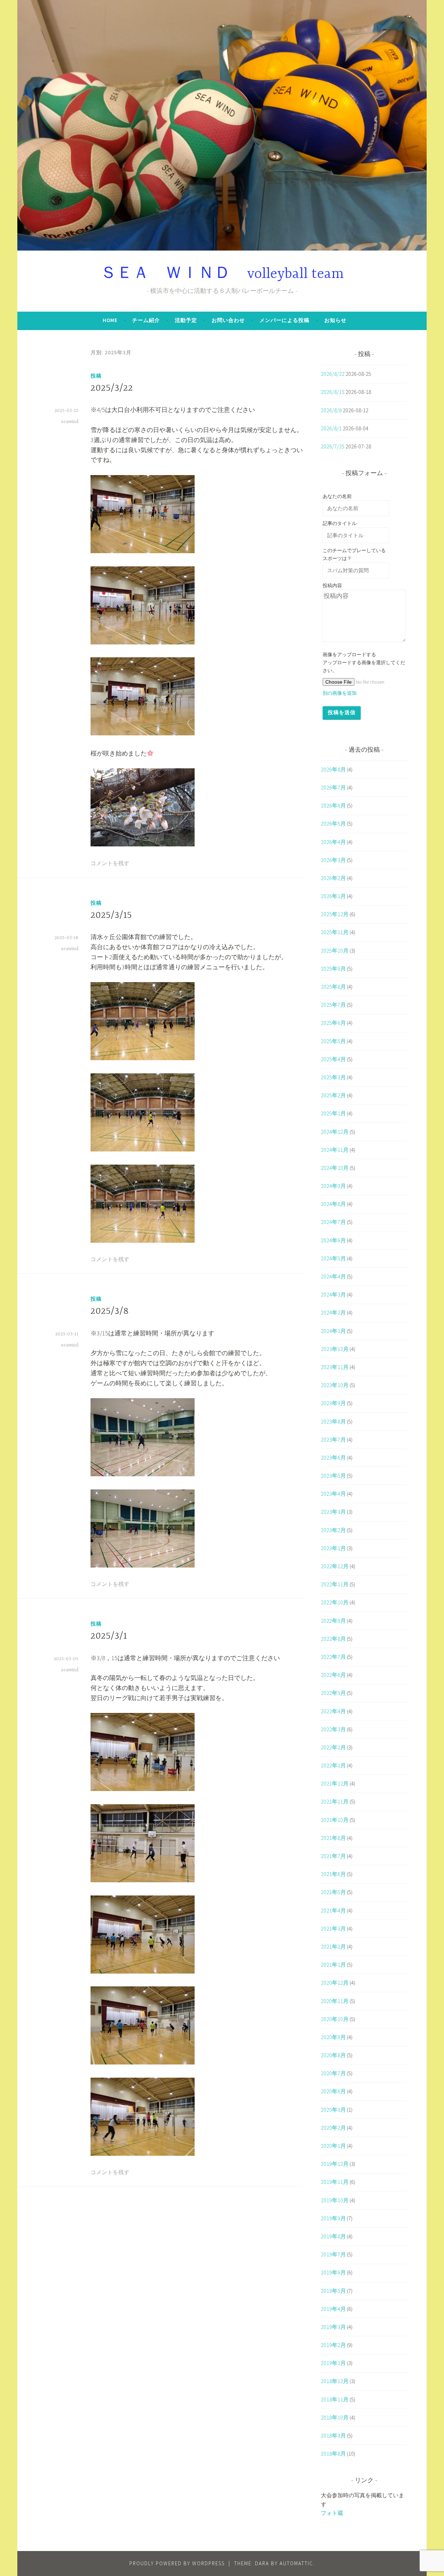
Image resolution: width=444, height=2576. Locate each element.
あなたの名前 (337, 496)
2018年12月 (335, 2381)
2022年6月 (333, 1675)
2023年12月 (335, 1349)
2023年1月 (333, 1548)
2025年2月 (333, 1095)
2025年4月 (333, 1059)
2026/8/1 (331, 428)
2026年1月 (333, 896)
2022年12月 (335, 1566)
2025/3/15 (111, 915)
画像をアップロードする (349, 654)
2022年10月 (335, 1602)
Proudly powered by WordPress (177, 2563)
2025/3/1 (109, 1636)
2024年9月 (333, 1186)
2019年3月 (333, 2327)
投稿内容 (332, 585)
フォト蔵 (332, 2513)
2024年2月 (333, 1312)
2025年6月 (333, 1023)
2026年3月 (333, 860)
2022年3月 (333, 1729)
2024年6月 (333, 1240)
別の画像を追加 (340, 693)
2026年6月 (333, 805)
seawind (70, 422)
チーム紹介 (146, 320)
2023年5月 (333, 1476)
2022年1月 (333, 1765)
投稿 (96, 376)
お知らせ (335, 320)
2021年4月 (333, 1910)
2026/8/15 (333, 392)
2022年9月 (333, 1621)
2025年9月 (333, 969)
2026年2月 (333, 878)
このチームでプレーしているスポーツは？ (354, 554)
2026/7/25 (333, 446)
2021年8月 (333, 1838)
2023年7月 (333, 1439)
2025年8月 (333, 987)
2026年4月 (333, 842)
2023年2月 (333, 1530)
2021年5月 (333, 1892)
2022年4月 (333, 1711)
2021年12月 (335, 1783)
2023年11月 (335, 1367)
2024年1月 (333, 1331)
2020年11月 (335, 2001)
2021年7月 (333, 1856)
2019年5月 (333, 2291)
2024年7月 (333, 1222)
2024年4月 (333, 1276)
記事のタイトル (340, 523)
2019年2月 (333, 2345)
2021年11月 (335, 1801)
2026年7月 (333, 787)
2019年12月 (335, 2164)
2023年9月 (333, 1403)
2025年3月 (333, 1077)
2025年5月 (333, 1041)
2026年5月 (333, 824)
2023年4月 (333, 1494)
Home (110, 320)
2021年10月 (335, 1820)
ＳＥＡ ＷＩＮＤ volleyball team (222, 274)
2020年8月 (333, 2055)
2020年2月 (333, 2128)
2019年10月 (335, 2200)
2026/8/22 (333, 374)
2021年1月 (333, 1965)
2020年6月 (333, 2091)
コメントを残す (110, 864)
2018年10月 (335, 2417)
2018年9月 (333, 2435)
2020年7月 (333, 2073)
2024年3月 (333, 1294)
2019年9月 (333, 2218)
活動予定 (186, 320)
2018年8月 (333, 2453)
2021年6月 (333, 1874)
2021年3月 (333, 1928)
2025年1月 (333, 1113)
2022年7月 (333, 1657)
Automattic (296, 2563)
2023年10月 (335, 1385)
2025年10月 (335, 951)
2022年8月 (333, 1639)
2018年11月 (335, 2399)
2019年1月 (333, 2363)
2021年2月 (333, 1946)
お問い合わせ (228, 320)
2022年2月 (333, 1747)
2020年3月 (333, 2110)
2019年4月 (333, 2309)
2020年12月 (335, 1983)
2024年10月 (335, 1168)
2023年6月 (333, 1458)
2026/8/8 (331, 410)
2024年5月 (333, 1258)
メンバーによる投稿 (284, 320)
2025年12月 (335, 914)
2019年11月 (335, 2182)
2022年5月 (333, 1693)
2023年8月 (333, 1421)
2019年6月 (333, 2272)
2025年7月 (333, 1005)
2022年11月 (335, 1584)
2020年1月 (333, 2146)
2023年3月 (333, 1512)
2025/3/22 (112, 388)
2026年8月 (333, 769)
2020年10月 (335, 2019)
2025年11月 (335, 932)
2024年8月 (333, 1204)
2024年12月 (335, 1132)
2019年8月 (333, 2236)
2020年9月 (333, 2037)
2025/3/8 (110, 1311)
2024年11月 (335, 1150)
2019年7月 (333, 2254)
